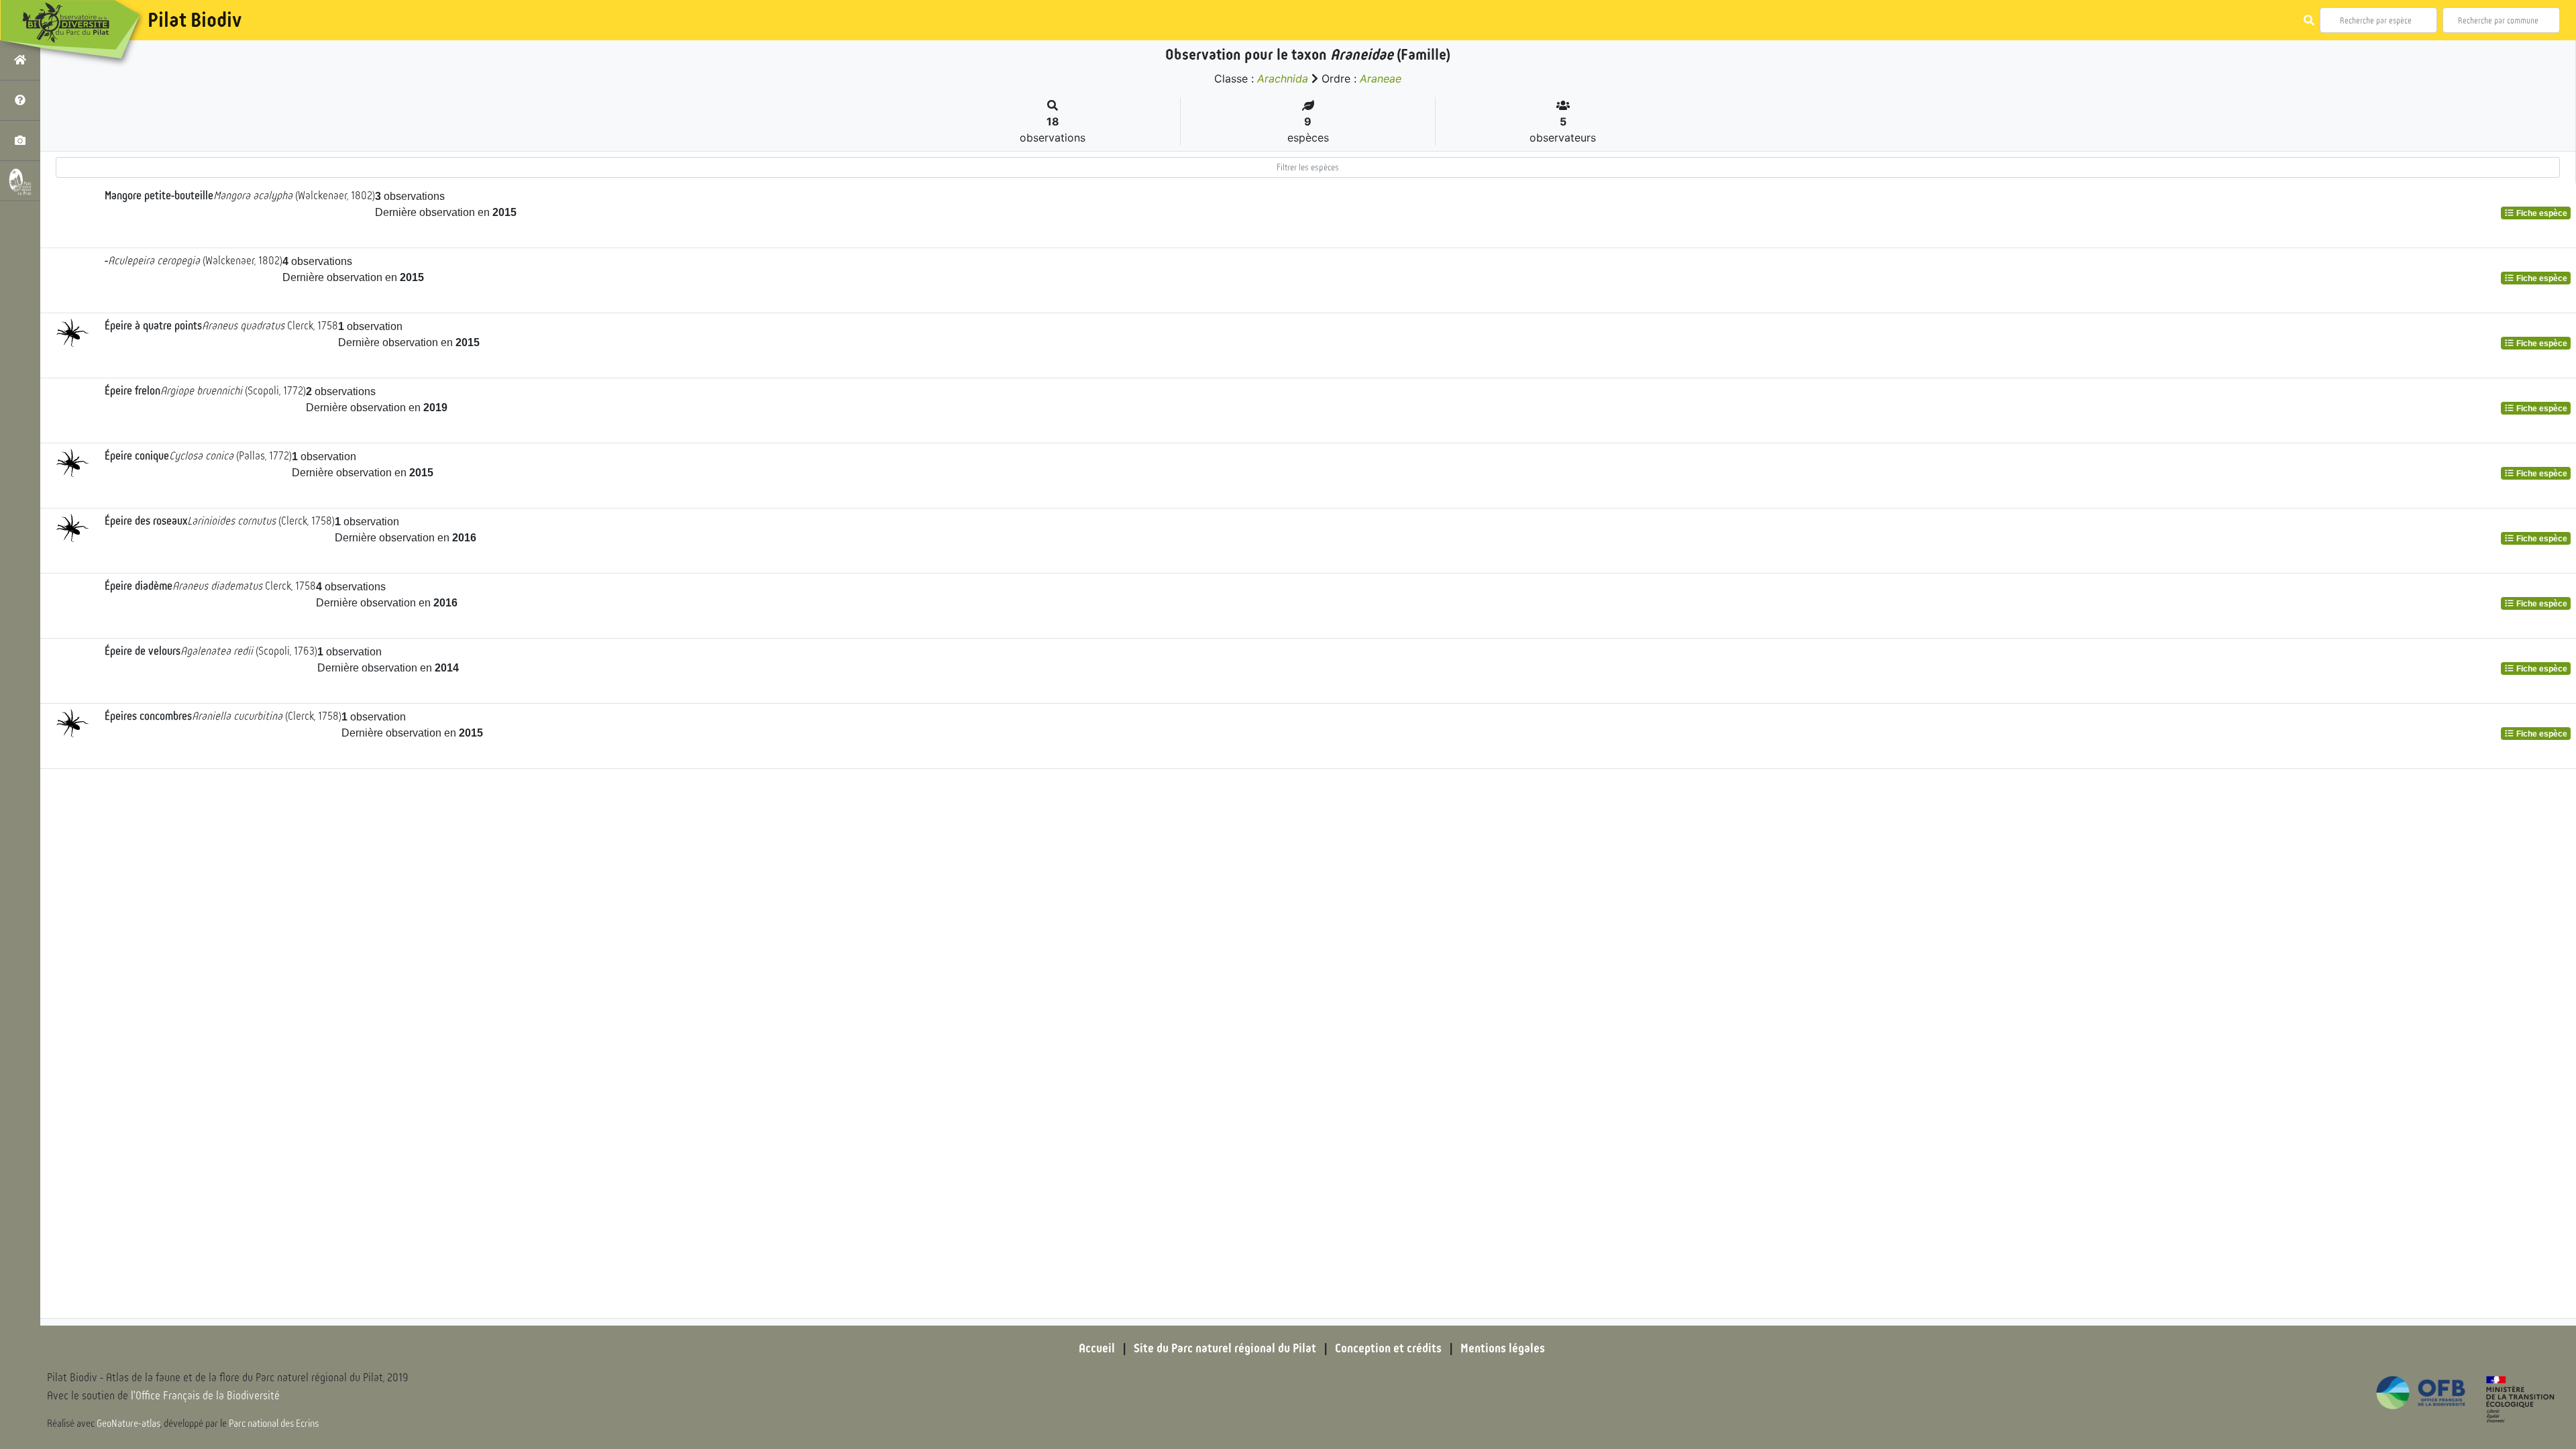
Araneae (1381, 78)
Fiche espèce (2541, 213)
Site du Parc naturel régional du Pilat (1225, 1348)
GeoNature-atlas (128, 1424)
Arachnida (1283, 78)
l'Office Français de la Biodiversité (205, 1396)
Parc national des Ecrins (274, 1424)
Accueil (1097, 1348)
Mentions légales (1503, 1348)
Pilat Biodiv (195, 20)
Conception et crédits (1388, 1348)
